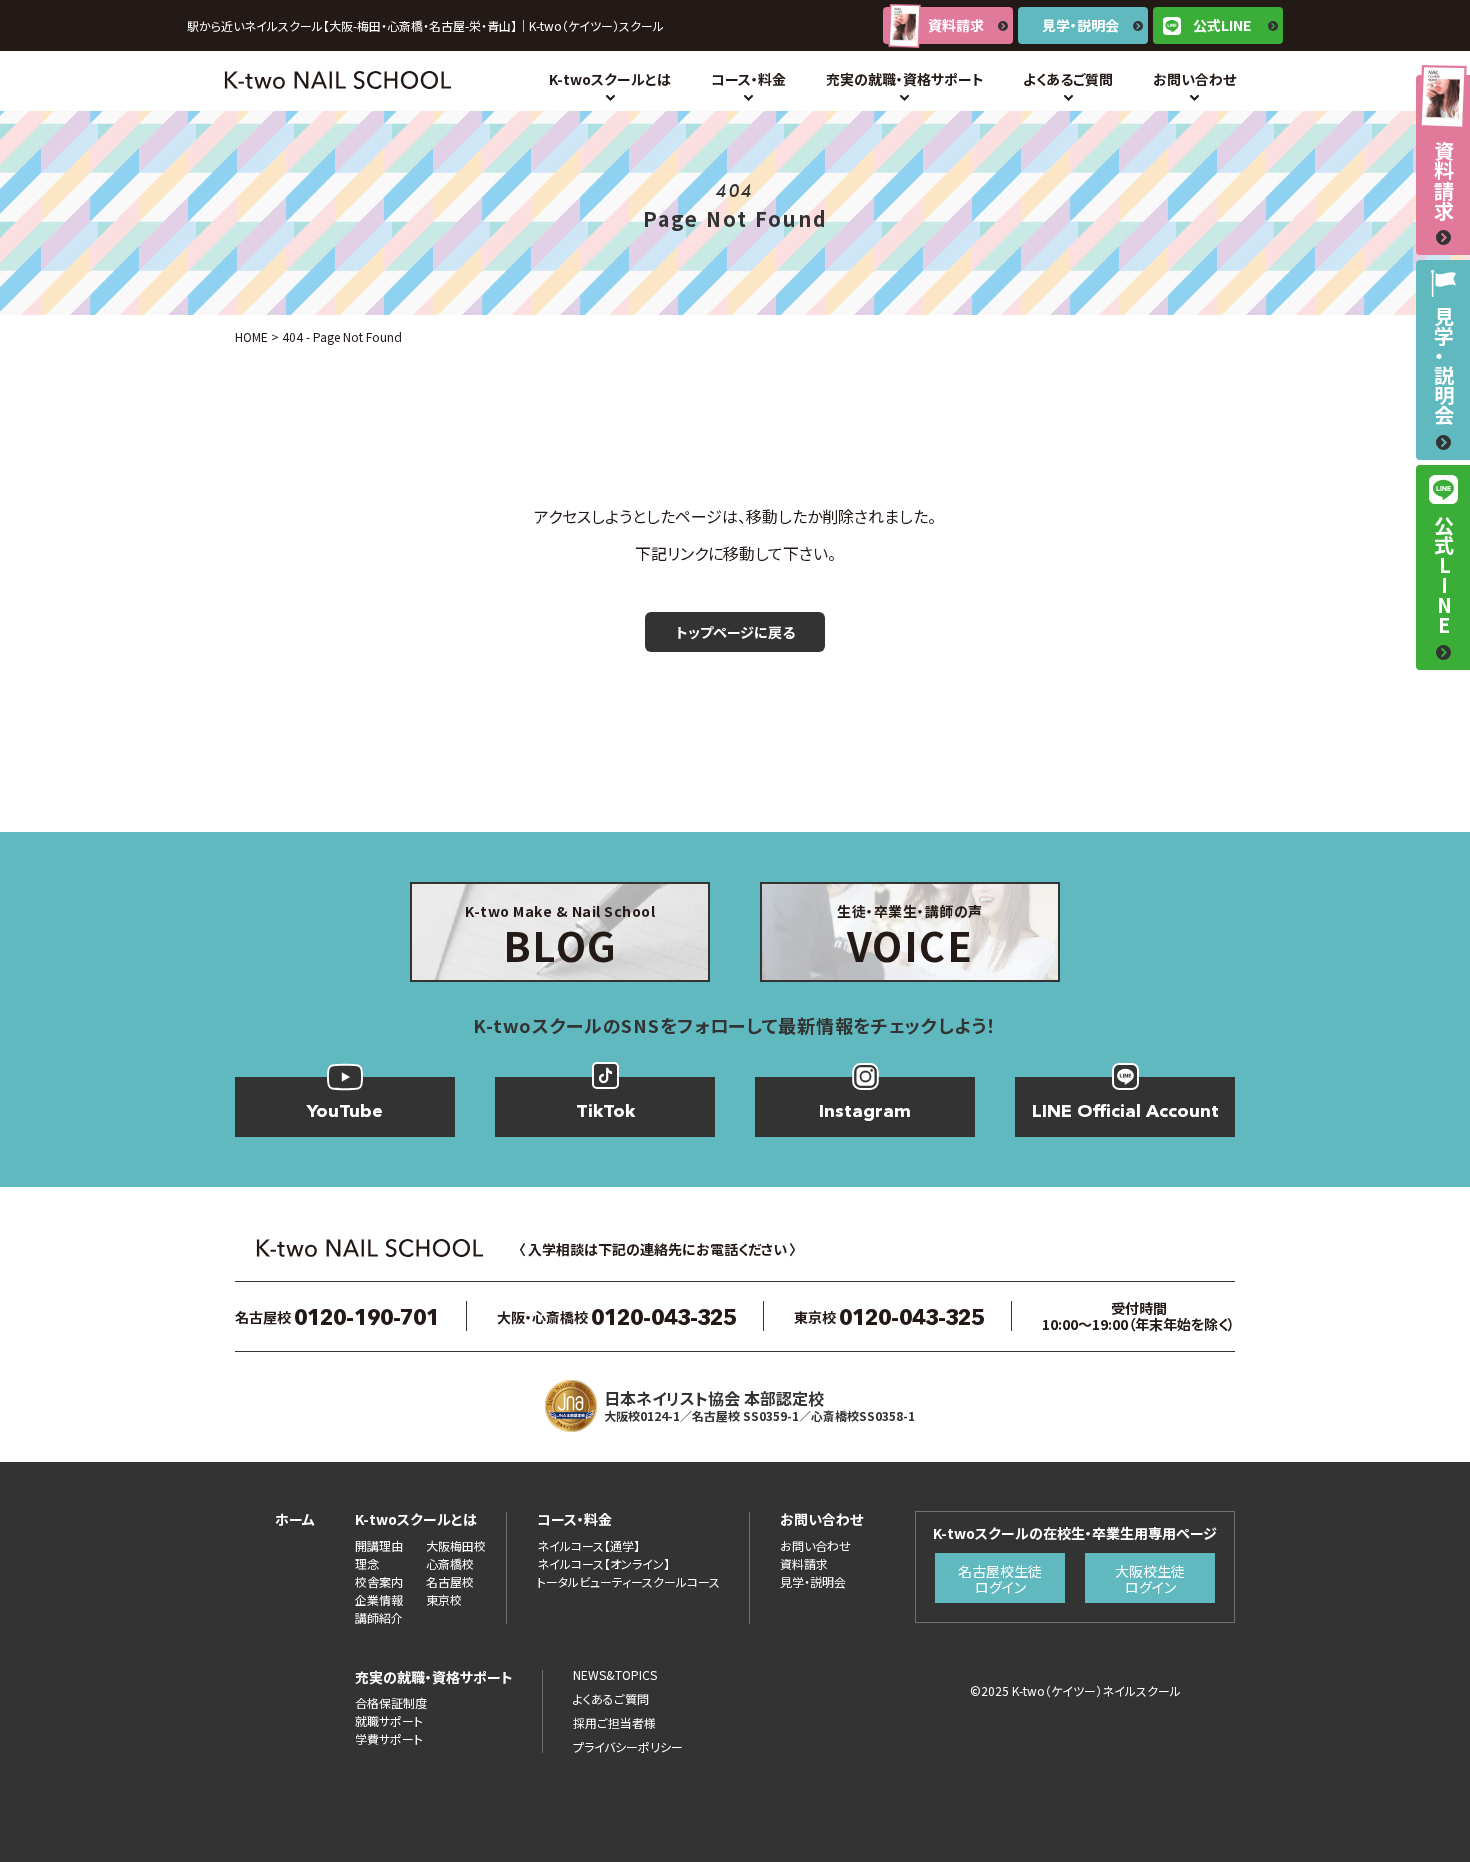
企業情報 (379, 1599)
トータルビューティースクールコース (628, 1581)
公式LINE (1222, 25)
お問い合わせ (1194, 79)
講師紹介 (379, 1617)
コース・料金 (748, 79)
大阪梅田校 (456, 1545)
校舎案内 (379, 1581)
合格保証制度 (391, 1702)
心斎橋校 (450, 1563)
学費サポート (389, 1738)
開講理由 (379, 1545)
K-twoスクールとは (610, 79)
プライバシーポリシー (628, 1746)
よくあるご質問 (1068, 79)
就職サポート (389, 1720)
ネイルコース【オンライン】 (603, 1563)
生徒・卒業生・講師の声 (910, 937)
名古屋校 (450, 1581)
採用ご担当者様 (614, 1722)
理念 (367, 1563)
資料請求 (956, 25)
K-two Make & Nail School (560, 937)
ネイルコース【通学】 (588, 1545)
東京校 (444, 1599)
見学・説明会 (1080, 25)
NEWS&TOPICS (615, 1674)
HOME (251, 336)
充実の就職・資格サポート (905, 79)
